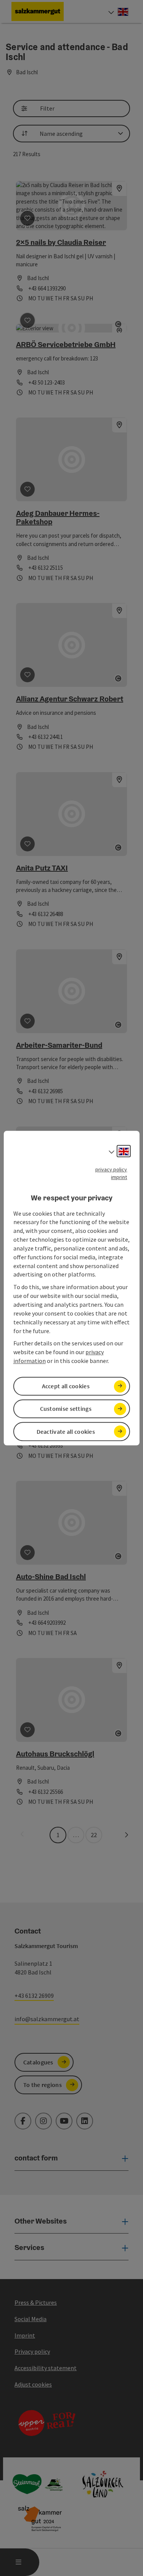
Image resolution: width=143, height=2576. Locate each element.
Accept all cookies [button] (66, 1386)
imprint (119, 1177)
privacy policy (111, 1169)
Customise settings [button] (66, 1409)
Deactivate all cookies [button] (66, 1431)
